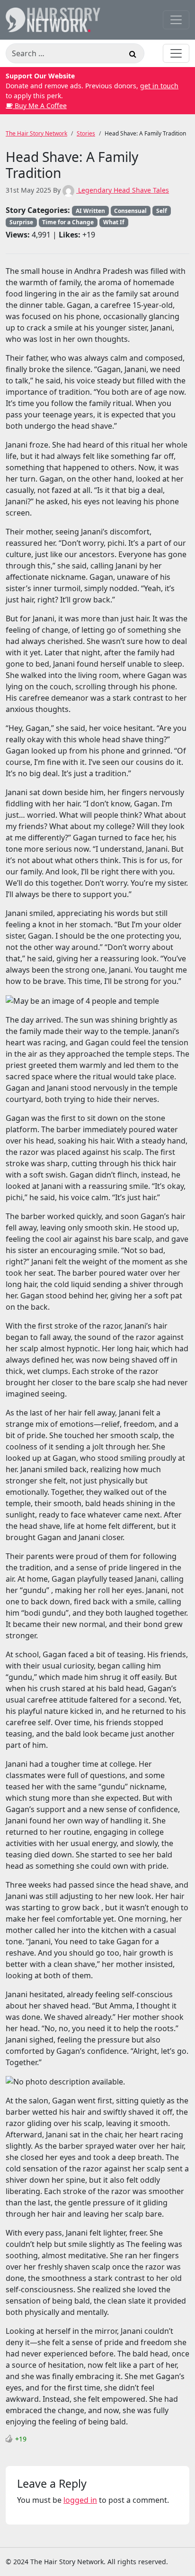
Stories (86, 133)
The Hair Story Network (36, 133)
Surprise (21, 222)
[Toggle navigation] (176, 20)
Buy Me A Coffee (40, 106)
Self (162, 211)
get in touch (159, 86)
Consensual (130, 211)
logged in (80, 2500)
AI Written (90, 211)
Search (133, 55)
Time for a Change (68, 222)
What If (114, 222)
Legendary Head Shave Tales (123, 190)
